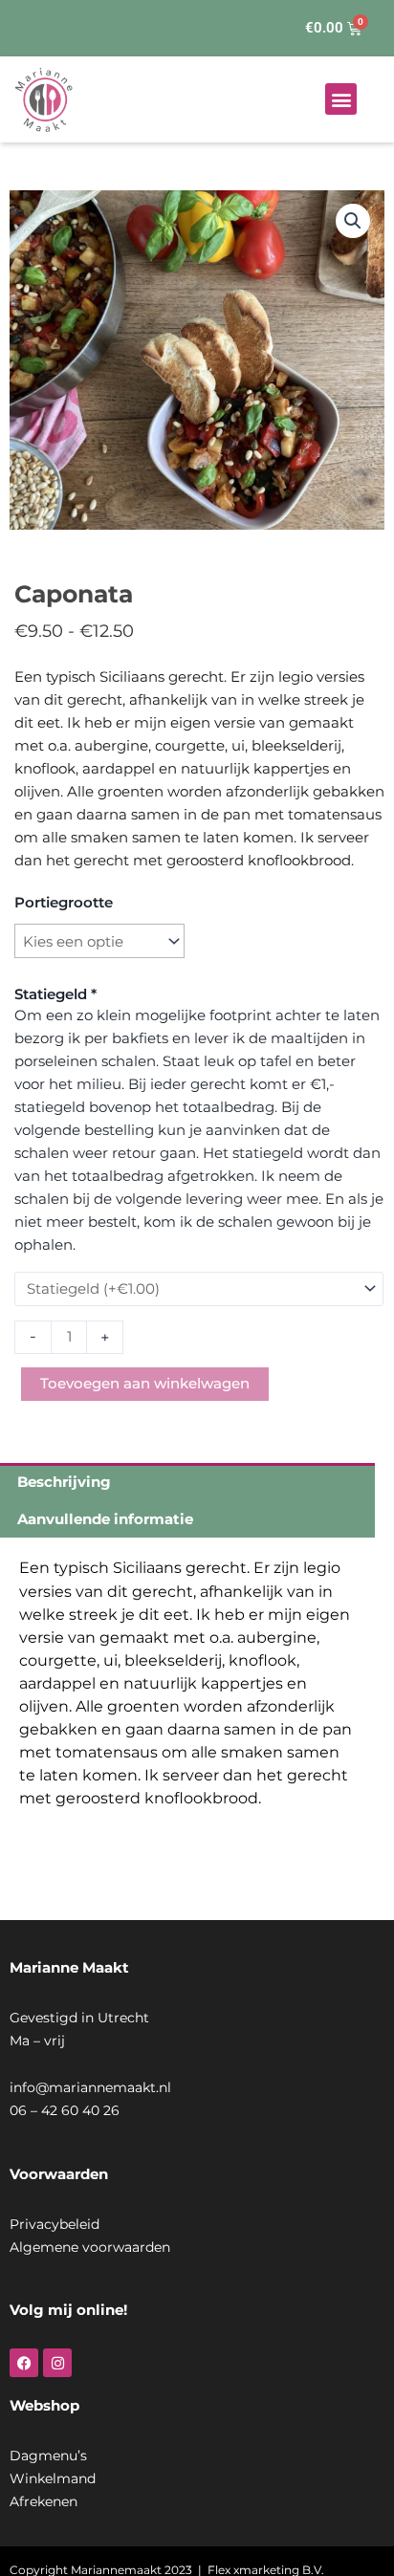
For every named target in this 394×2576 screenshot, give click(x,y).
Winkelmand (53, 2478)
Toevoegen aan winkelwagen (145, 1384)
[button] (341, 99)
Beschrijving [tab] (64, 1482)
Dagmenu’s (48, 2456)
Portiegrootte (64, 902)
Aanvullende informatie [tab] (105, 1519)
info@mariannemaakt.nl (90, 2087)
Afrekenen (44, 2501)
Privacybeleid (55, 2224)
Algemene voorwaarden (90, 2247)
